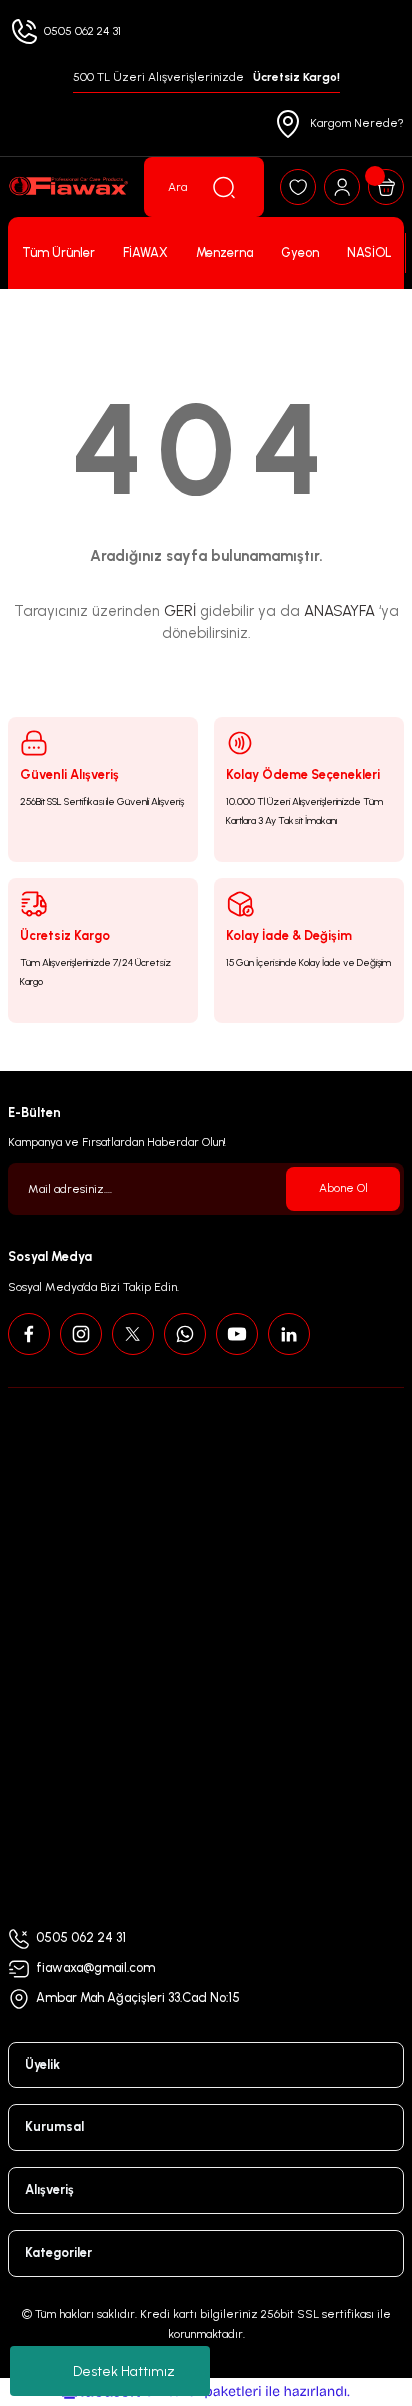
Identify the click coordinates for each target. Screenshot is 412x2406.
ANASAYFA (339, 611)
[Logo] (68, 187)
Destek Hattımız (124, 2371)
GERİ (180, 611)
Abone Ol (343, 1188)
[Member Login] (342, 187)
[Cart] (386, 187)
